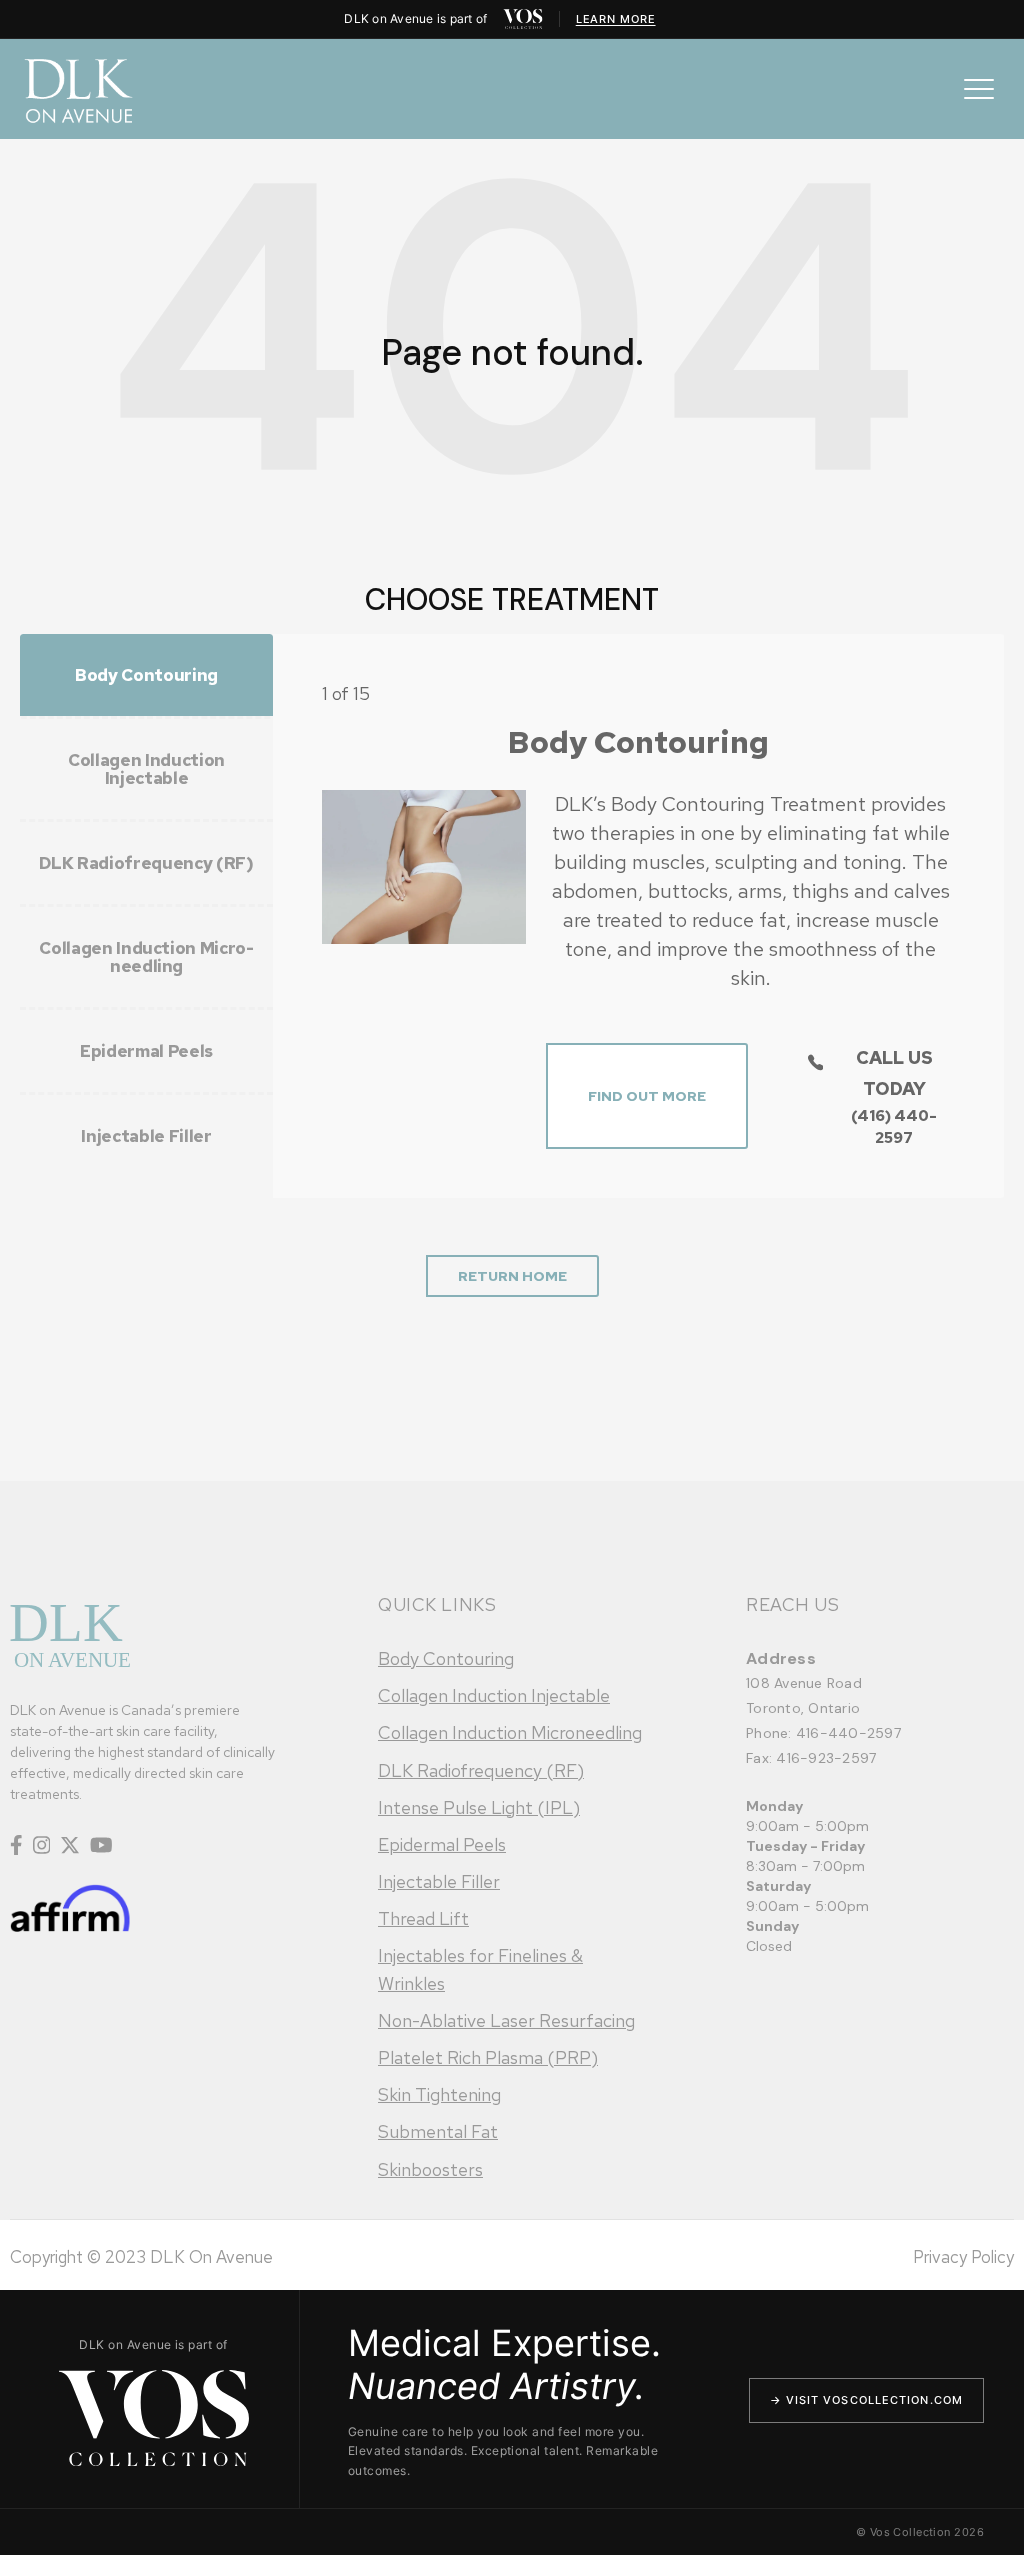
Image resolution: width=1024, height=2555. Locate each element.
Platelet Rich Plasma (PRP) (488, 2057)
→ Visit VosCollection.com (867, 2400)
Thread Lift (423, 1918)
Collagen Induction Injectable (494, 1695)
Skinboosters (430, 2169)
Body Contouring (446, 1658)
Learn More (616, 19)
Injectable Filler (439, 1881)
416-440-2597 (848, 1733)
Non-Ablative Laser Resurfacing (506, 2020)
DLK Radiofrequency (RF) (481, 1770)
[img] (523, 19)
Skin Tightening (439, 2094)
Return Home (512, 1276)
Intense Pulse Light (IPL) (479, 1807)
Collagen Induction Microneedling (510, 1732)
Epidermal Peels (442, 1844)
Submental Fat (438, 2131)
